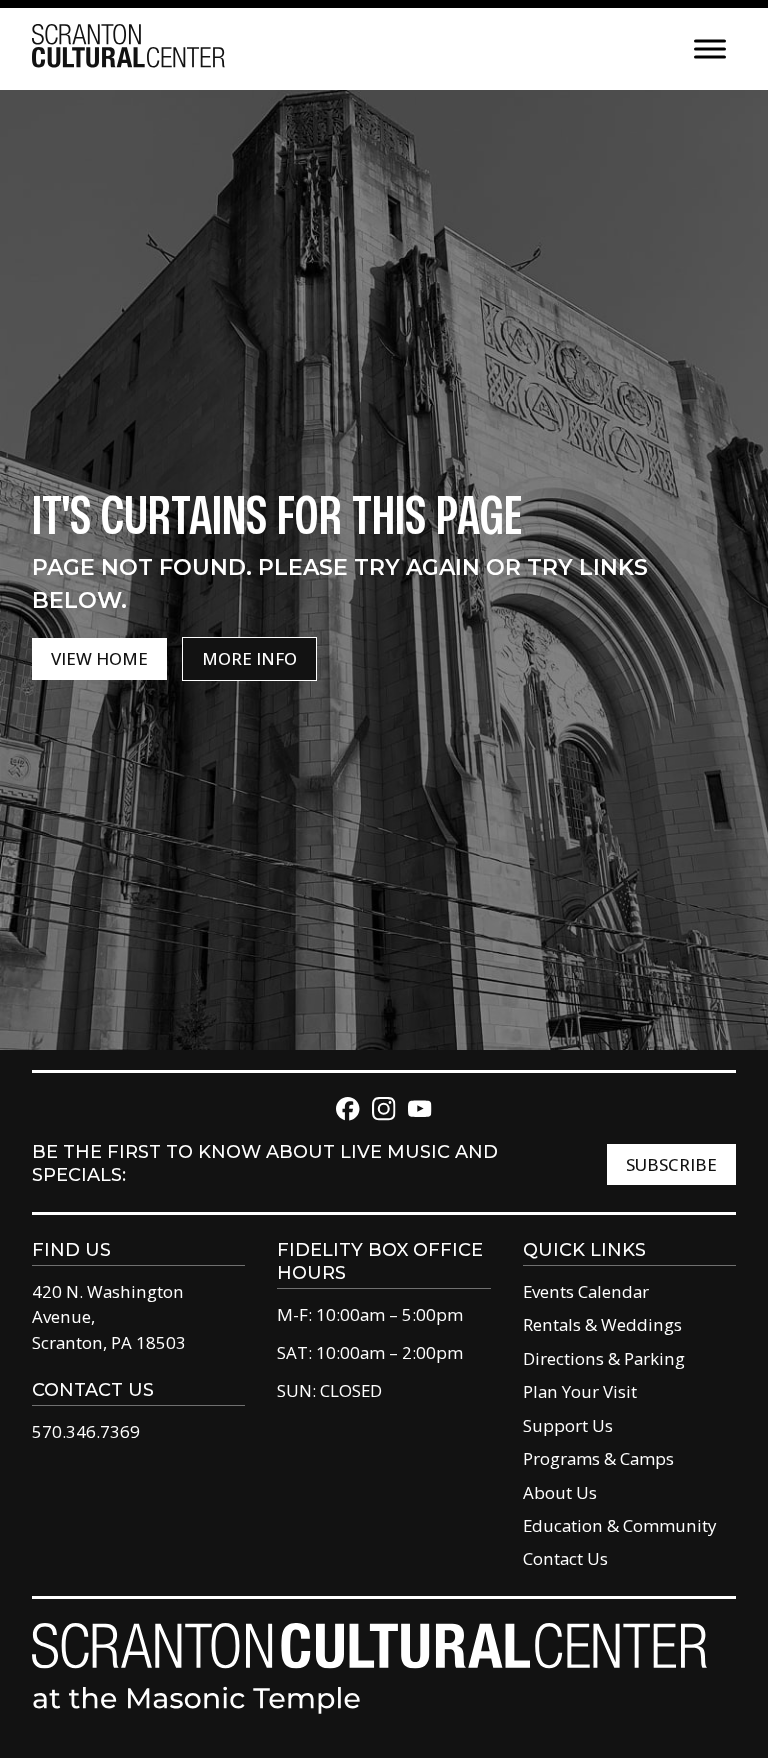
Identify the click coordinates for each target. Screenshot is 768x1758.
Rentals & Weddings (602, 1324)
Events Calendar (586, 1291)
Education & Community (619, 1525)
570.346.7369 (86, 1431)
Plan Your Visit (580, 1391)
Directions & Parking (604, 1358)
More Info (249, 658)
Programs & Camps (598, 1458)
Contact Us (565, 1558)
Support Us (568, 1425)
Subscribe (671, 1164)
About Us (560, 1492)
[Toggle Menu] (710, 48)
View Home (99, 658)
